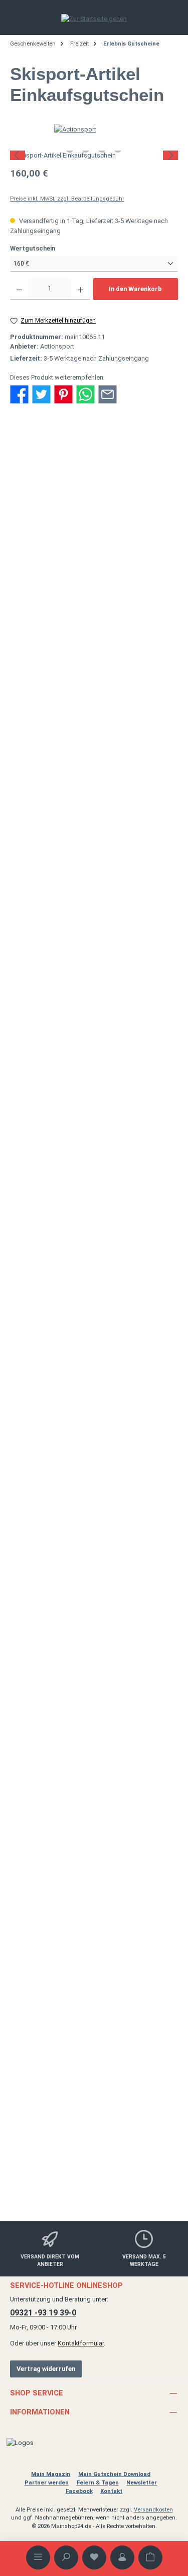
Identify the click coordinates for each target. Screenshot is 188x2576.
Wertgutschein (49, 248)
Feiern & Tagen (98, 2483)
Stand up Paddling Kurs (94, 1904)
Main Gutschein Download (114, 2474)
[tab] (94, 457)
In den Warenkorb (135, 289)
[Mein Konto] (122, 2557)
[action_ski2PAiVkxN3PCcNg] (94, 155)
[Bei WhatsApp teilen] (85, 393)
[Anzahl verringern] (19, 289)
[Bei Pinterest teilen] (63, 393)
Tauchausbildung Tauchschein (94, 2126)
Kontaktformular (81, 2343)
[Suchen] (66, 2557)
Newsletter (142, 2483)
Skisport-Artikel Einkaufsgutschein (94, 994)
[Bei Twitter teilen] (41, 393)
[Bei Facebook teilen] (19, 393)
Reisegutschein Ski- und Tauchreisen (94, 1224)
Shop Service (37, 2393)
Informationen (40, 2412)
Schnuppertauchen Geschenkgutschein (94, 1677)
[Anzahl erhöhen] (80, 289)
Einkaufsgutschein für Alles (94, 1451)
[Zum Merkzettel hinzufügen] (149, 632)
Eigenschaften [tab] (38, 494)
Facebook (79, 2491)
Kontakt (111, 2491)
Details (94, 839)
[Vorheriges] (18, 155)
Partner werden (47, 2483)
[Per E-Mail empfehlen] (108, 393)
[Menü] (38, 2557)
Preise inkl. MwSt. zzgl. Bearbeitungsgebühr (67, 199)
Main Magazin (51, 2474)
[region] (94, 155)
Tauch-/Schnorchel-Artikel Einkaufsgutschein (94, 763)
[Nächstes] (170, 155)
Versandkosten (153, 2510)
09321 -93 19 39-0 (43, 2313)
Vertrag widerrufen (46, 2369)
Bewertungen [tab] (36, 537)
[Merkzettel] (94, 2557)
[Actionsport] (94, 129)
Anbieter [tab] (29, 516)
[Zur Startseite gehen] (94, 19)
